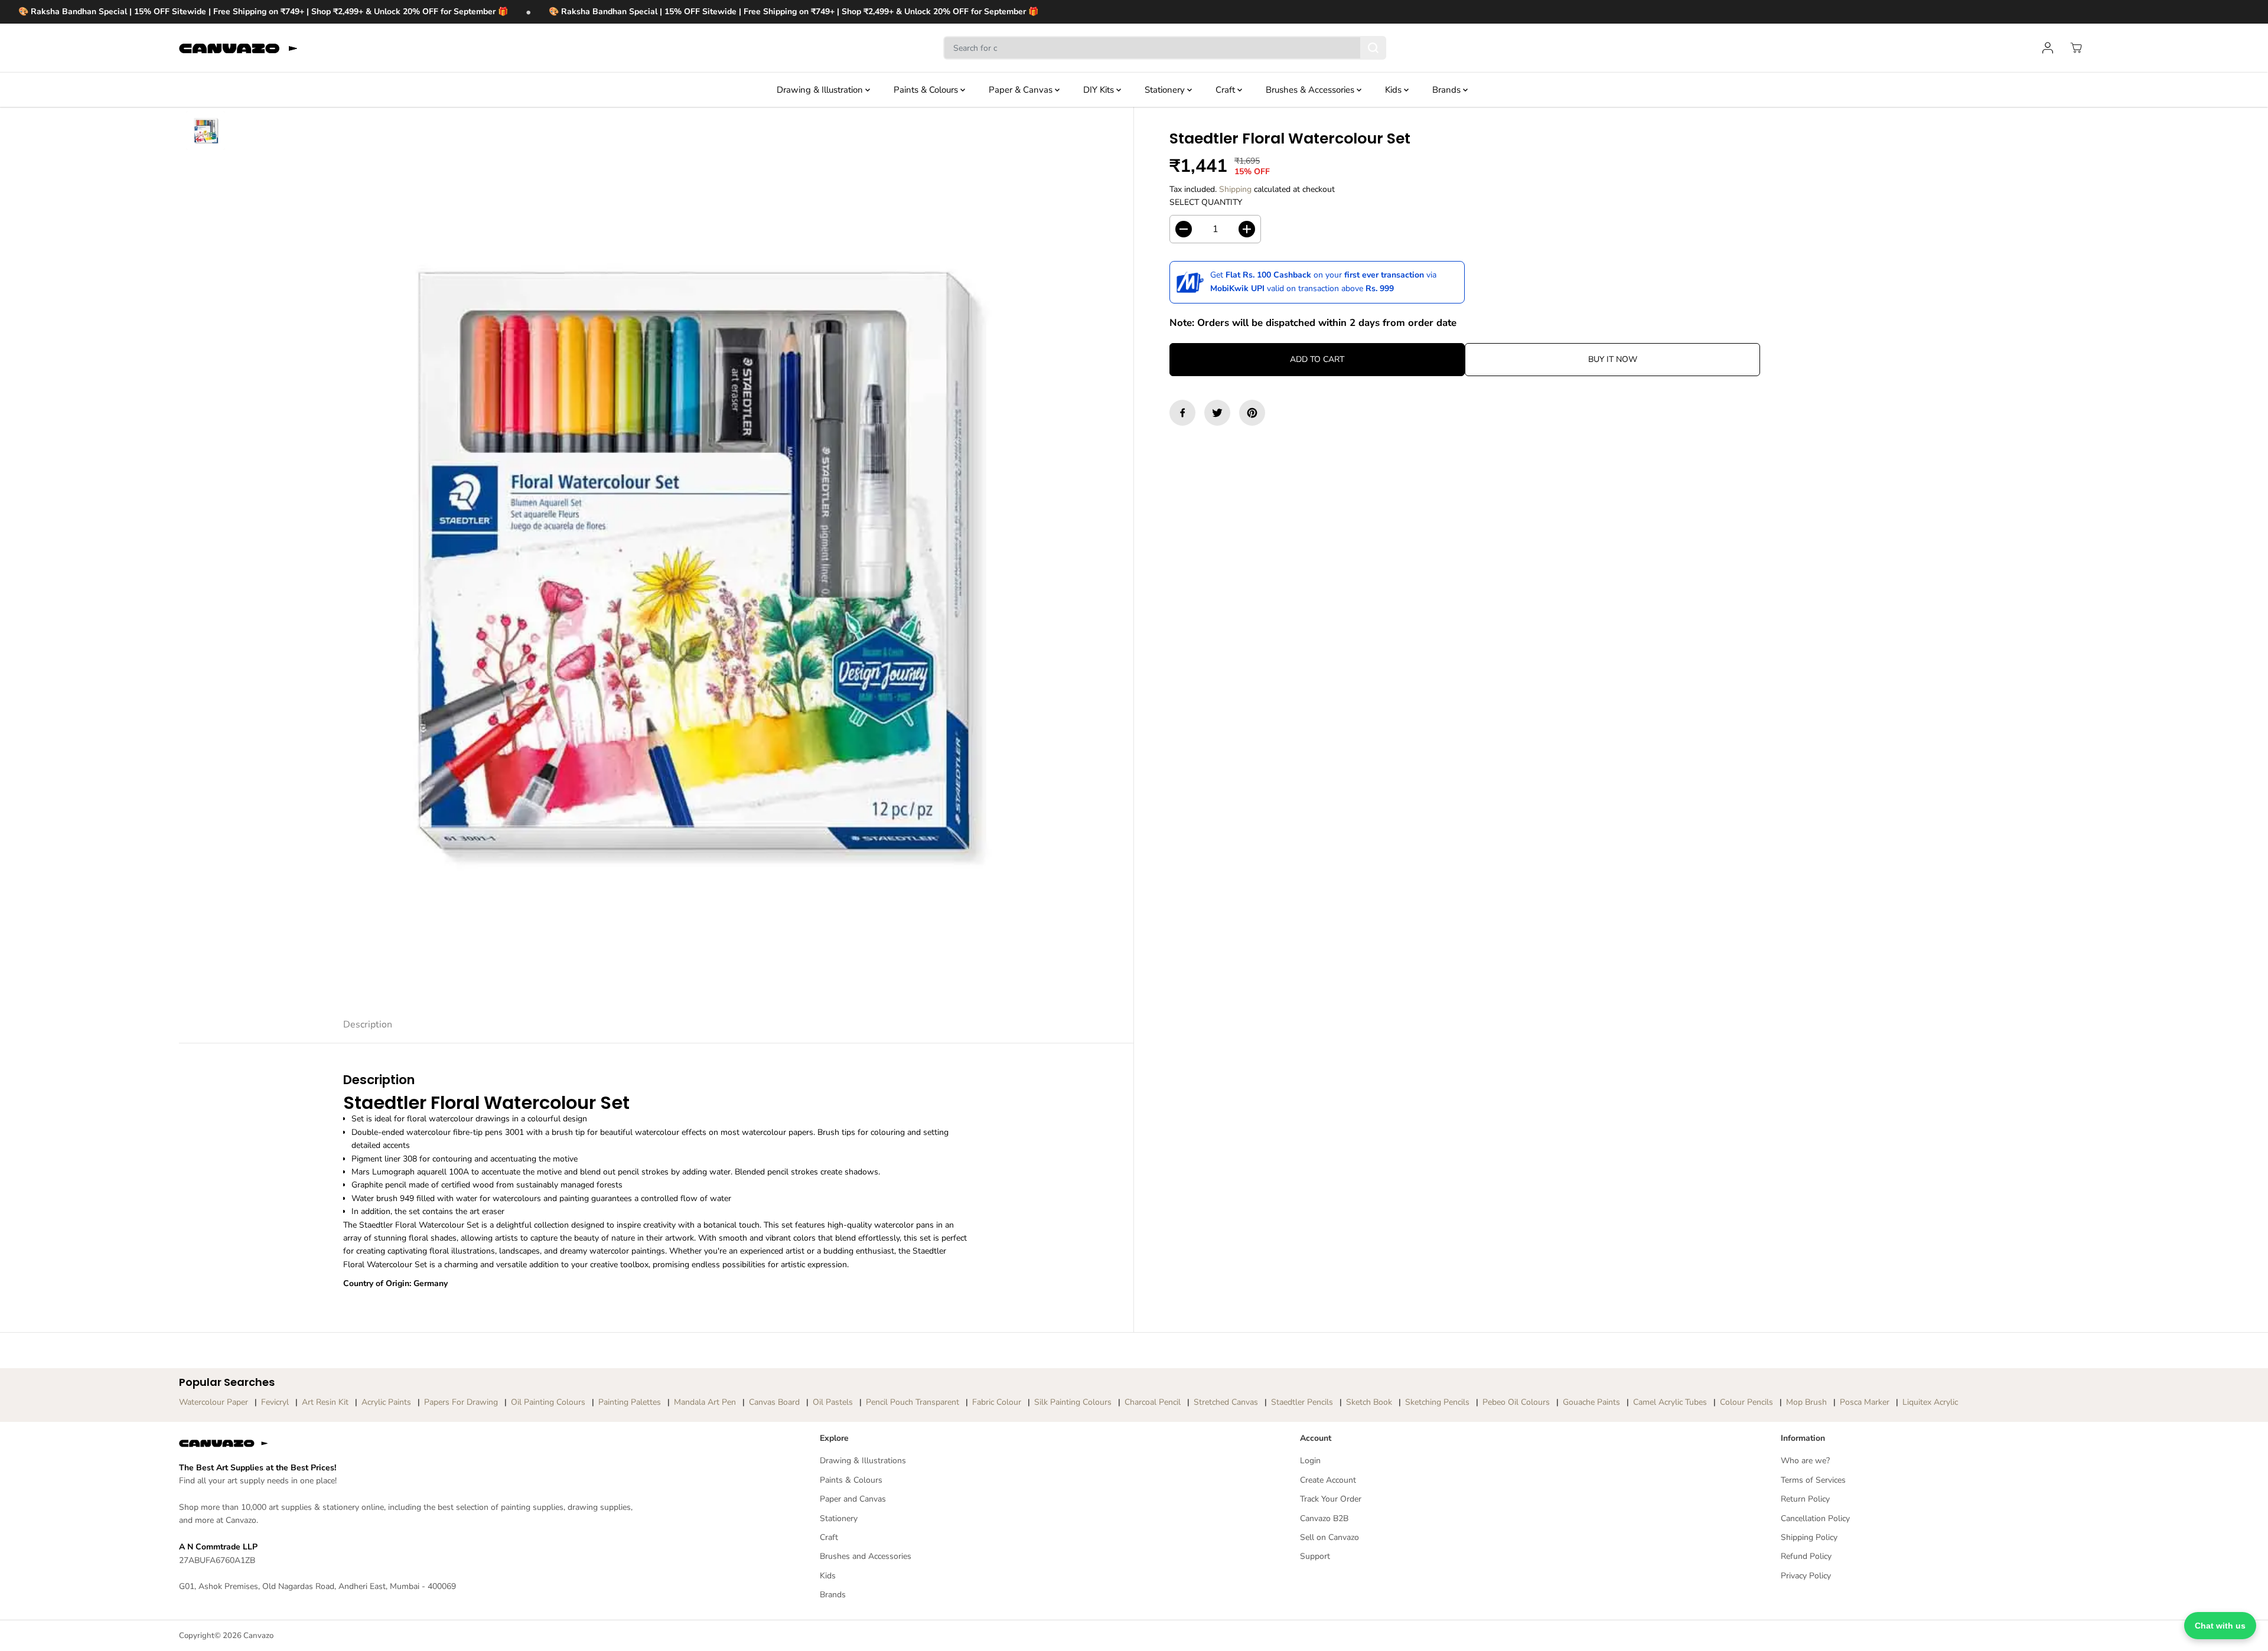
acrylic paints (386, 1402)
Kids (1394, 90)
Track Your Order (1331, 1499)
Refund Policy (1806, 1556)
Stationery (1166, 90)
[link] (413, 1443)
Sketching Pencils (1437, 1402)
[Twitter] (1217, 413)
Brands (1448, 90)
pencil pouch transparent (913, 1402)
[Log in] (2048, 48)
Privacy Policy (1806, 1576)
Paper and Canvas (853, 1499)
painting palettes (630, 1402)
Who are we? (1805, 1461)
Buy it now (1613, 359)
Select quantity (1206, 202)
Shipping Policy (1809, 1537)
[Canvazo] (238, 48)
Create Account (1328, 1480)
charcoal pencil (1153, 1402)
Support (1315, 1556)
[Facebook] (1182, 413)
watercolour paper (214, 1402)
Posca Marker (1865, 1402)
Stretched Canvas (1226, 1402)
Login (1310, 1461)
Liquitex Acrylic (1930, 1402)
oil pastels (833, 1402)
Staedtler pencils (1302, 1402)
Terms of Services (1813, 1480)
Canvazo (258, 1636)
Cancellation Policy (1815, 1518)
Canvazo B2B (1324, 1518)
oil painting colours (548, 1402)
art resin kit (325, 1402)
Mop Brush (1806, 1402)
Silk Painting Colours (1073, 1402)
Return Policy (1805, 1499)
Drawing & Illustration (821, 90)
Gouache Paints (1591, 1402)
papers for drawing (461, 1402)
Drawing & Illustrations (863, 1461)
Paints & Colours (927, 90)
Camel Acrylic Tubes (1670, 1402)
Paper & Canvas (1022, 90)
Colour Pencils (1746, 1402)
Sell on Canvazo (1329, 1537)
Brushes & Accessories (1311, 90)
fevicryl (275, 1402)
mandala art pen (705, 1402)
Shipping (1235, 189)
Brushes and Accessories (866, 1556)
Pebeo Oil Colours (1516, 1402)
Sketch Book (1369, 1402)
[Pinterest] (1252, 413)
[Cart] (2076, 48)
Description (368, 1024)
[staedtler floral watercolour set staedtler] (683, 557)
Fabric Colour (997, 1402)
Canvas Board (774, 1402)
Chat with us (2220, 1626)
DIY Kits (1100, 90)
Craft (1226, 90)
